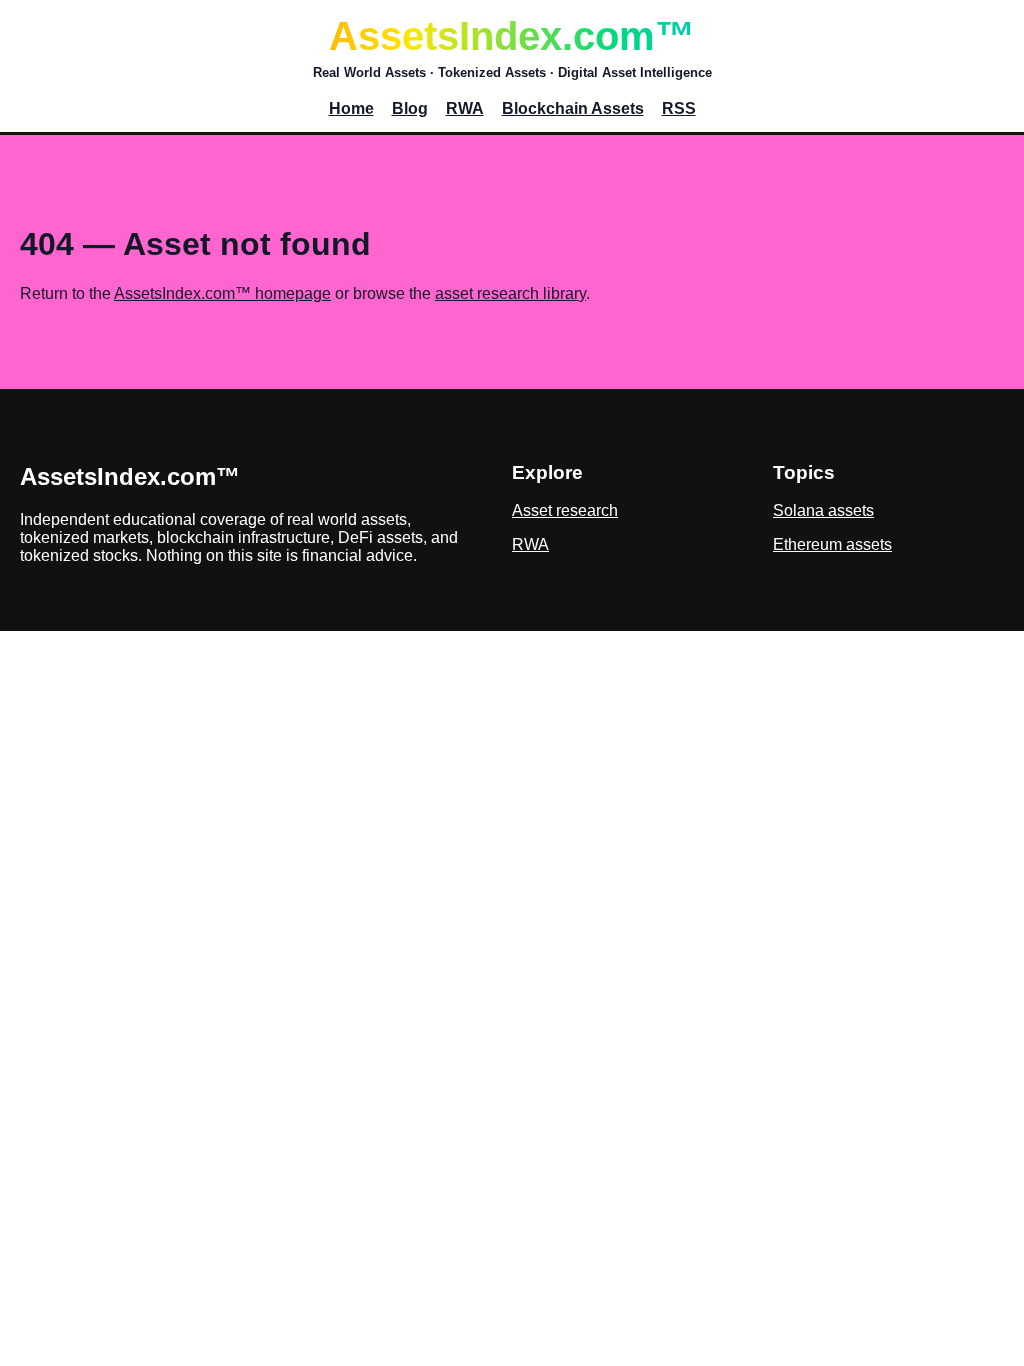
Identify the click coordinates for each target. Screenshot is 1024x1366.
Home (351, 108)
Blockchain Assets (573, 108)
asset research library (510, 293)
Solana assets (823, 510)
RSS (679, 108)
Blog (410, 108)
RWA (465, 108)
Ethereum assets (832, 544)
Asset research (565, 510)
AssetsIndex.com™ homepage (222, 293)
